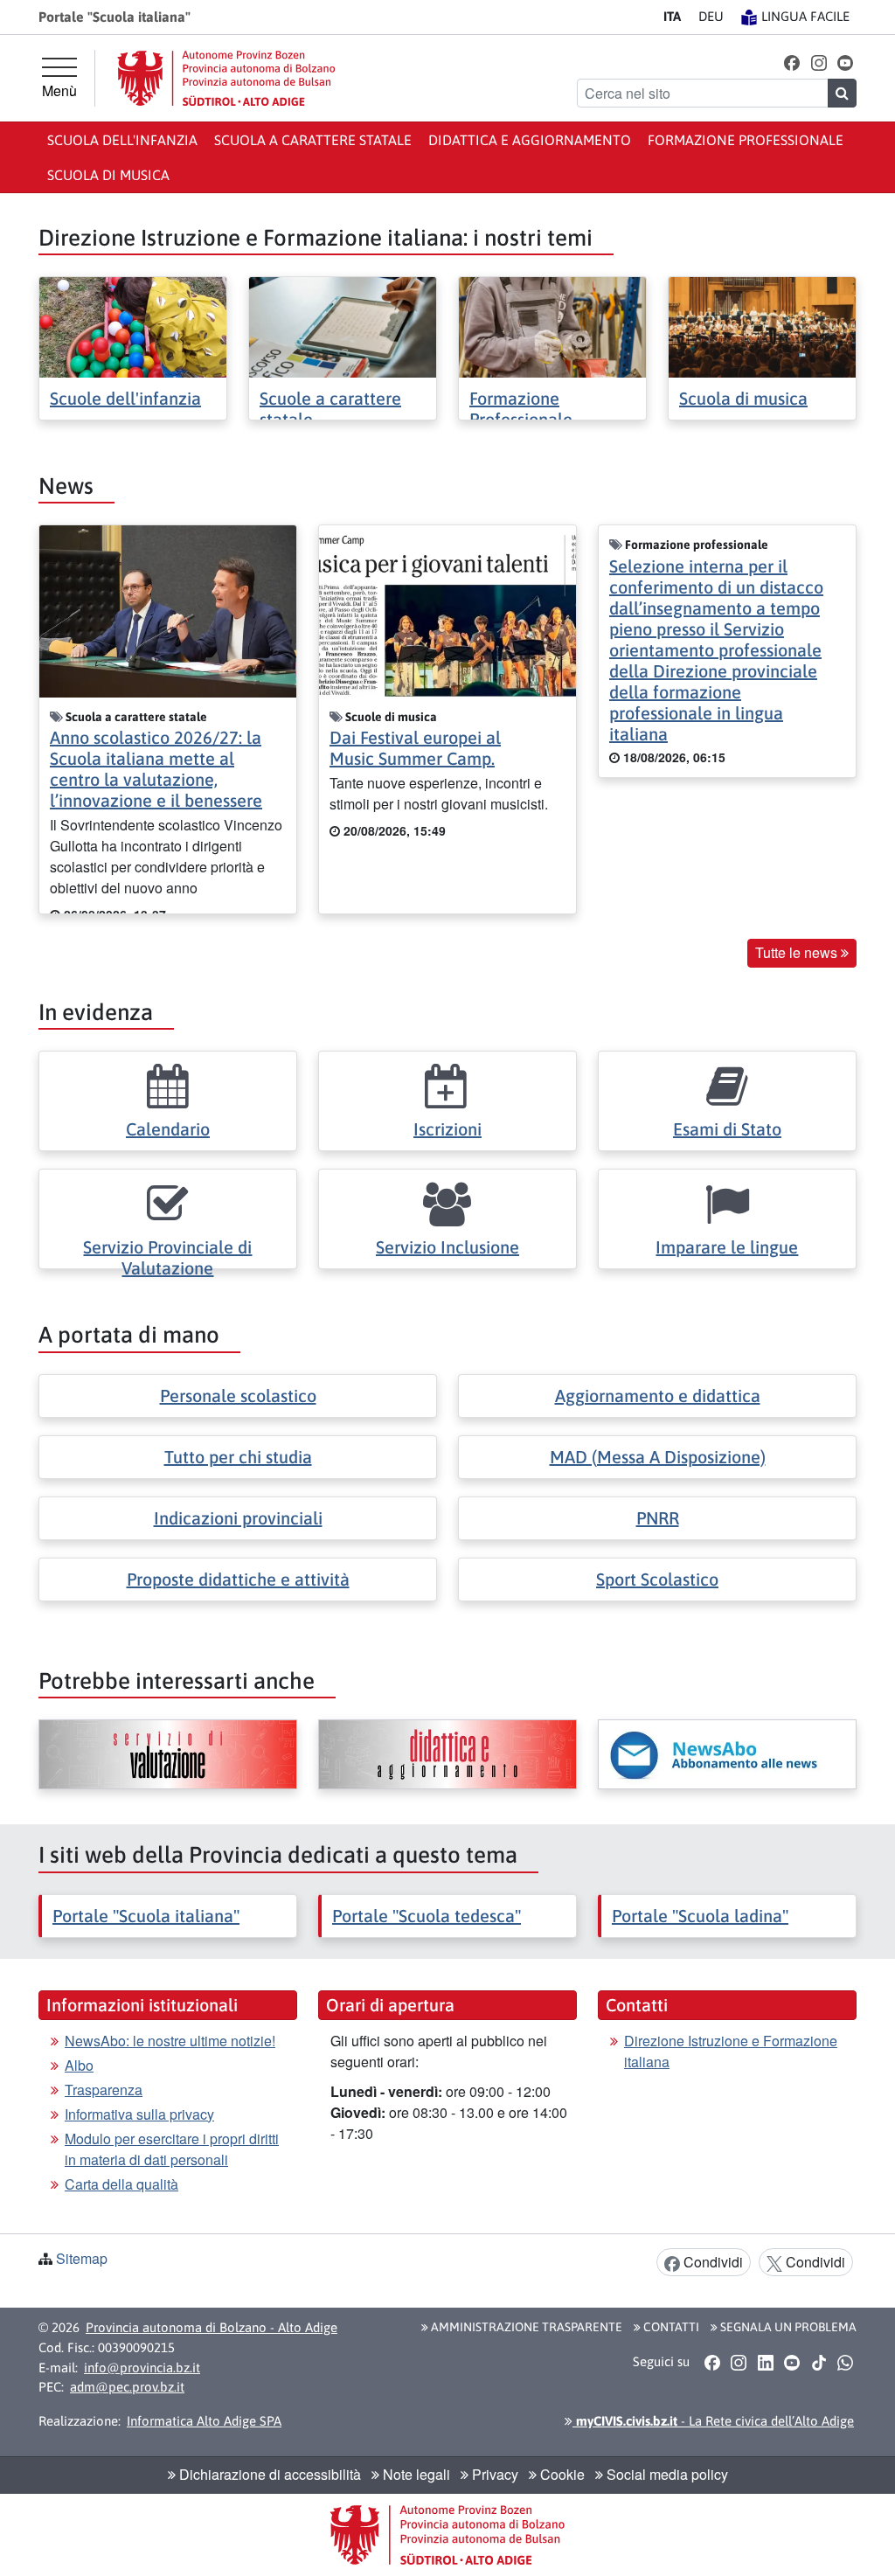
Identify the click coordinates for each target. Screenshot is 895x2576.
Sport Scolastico (657, 1579)
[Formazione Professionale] (552, 326)
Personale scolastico (238, 1396)
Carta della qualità (121, 2184)
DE (711, 16)
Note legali (415, 2474)
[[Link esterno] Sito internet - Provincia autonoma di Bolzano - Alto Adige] (226, 78)
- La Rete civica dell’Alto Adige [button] (713, 2421)
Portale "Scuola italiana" (146, 1916)
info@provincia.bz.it (142, 2368)
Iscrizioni (447, 1129)
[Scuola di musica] (762, 326)
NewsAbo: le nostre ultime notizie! (170, 2041)
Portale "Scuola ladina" (700, 1916)
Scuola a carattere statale (313, 140)
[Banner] (168, 1754)
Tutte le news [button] (798, 952)
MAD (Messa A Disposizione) (658, 1457)
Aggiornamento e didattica (658, 1396)
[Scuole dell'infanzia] (133, 326)
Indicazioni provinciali (238, 1518)
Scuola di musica (108, 175)
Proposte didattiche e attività (238, 1579)
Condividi (711, 2262)
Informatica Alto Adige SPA (204, 2421)
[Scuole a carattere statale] (343, 326)
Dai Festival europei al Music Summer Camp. (415, 748)
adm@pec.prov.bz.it (127, 2387)
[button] (792, 62)
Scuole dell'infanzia (125, 398)
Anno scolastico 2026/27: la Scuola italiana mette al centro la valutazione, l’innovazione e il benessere (156, 769)
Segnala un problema (787, 2327)
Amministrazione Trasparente (525, 2327)
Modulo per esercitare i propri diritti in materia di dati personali (172, 2149)
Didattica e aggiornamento (530, 140)
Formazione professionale (746, 140)
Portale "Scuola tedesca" (427, 1916)
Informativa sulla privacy (139, 2114)
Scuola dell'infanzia (122, 140)
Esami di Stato (727, 1129)
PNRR (658, 1518)
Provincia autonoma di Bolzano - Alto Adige (212, 2327)
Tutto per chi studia (238, 1457)
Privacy (493, 2474)
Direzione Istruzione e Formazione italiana (731, 2051)
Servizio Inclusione (447, 1247)
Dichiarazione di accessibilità (268, 2474)
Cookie (561, 2474)
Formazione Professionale (521, 409)
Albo (79, 2065)
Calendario (168, 1129)
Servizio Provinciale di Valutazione (167, 1257)
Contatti (670, 2327)
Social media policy (666, 2474)
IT (672, 16)
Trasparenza (104, 2090)
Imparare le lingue (727, 1247)
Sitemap (82, 2258)
